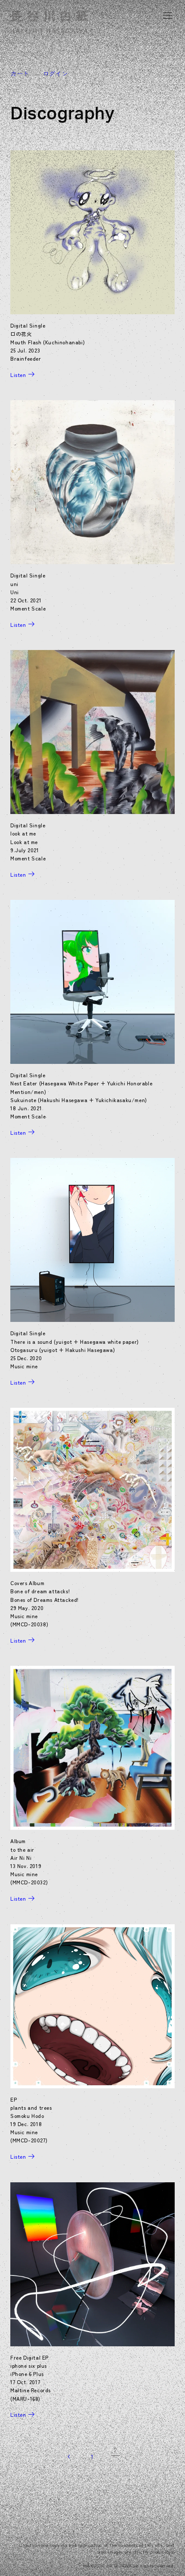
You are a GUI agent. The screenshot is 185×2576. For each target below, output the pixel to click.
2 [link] (116, 2450)
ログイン (55, 73)
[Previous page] (69, 2457)
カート (20, 73)
